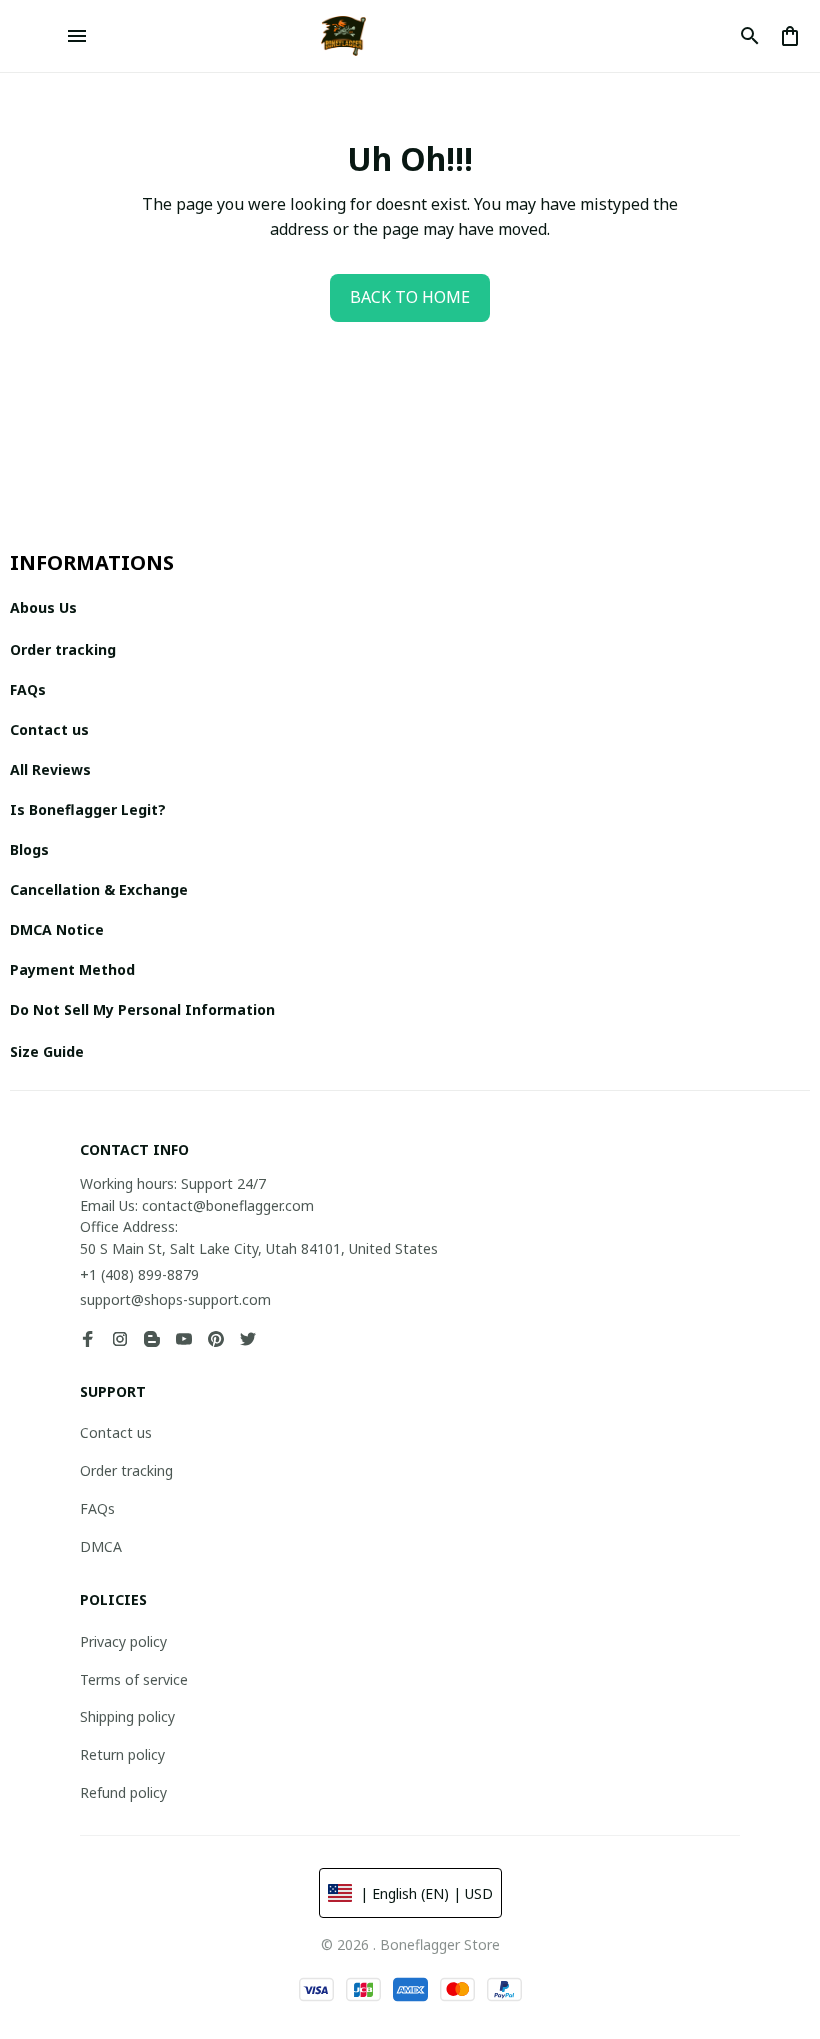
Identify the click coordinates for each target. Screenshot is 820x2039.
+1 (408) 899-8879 (139, 1274)
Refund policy (123, 1792)
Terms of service (134, 1679)
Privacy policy (123, 1641)
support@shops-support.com (175, 1299)
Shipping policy (127, 1716)
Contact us (116, 1432)
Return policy (122, 1754)
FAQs (97, 1508)
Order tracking (126, 1470)
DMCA (101, 1546)
